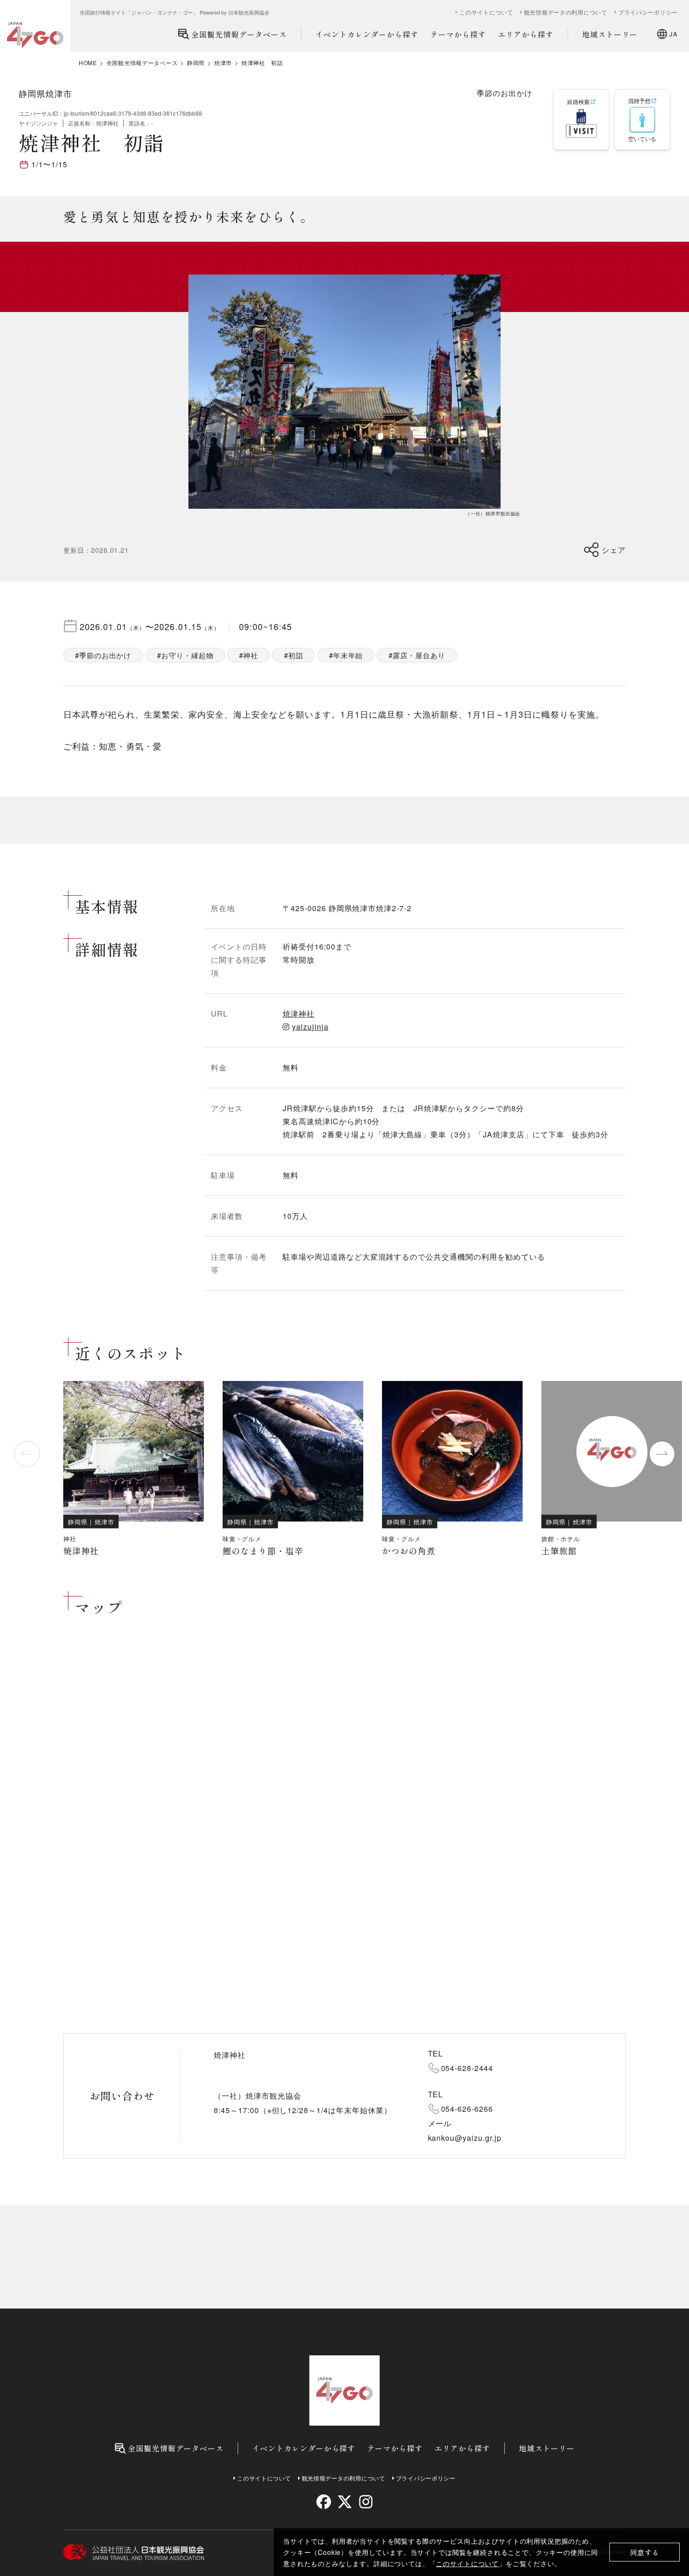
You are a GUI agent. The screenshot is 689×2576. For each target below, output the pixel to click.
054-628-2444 (467, 2068)
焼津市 (223, 63)
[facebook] (324, 2502)
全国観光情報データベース (239, 34)
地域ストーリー (610, 34)
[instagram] (365, 2502)
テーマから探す (458, 34)
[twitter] (345, 2502)
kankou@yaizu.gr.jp (465, 2138)
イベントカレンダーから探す (367, 34)
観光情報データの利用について (566, 12)
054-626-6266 (467, 2109)
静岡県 (196, 63)
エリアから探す (526, 34)
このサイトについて (467, 2563)
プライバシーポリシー (648, 12)
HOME (88, 63)
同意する (645, 2552)
